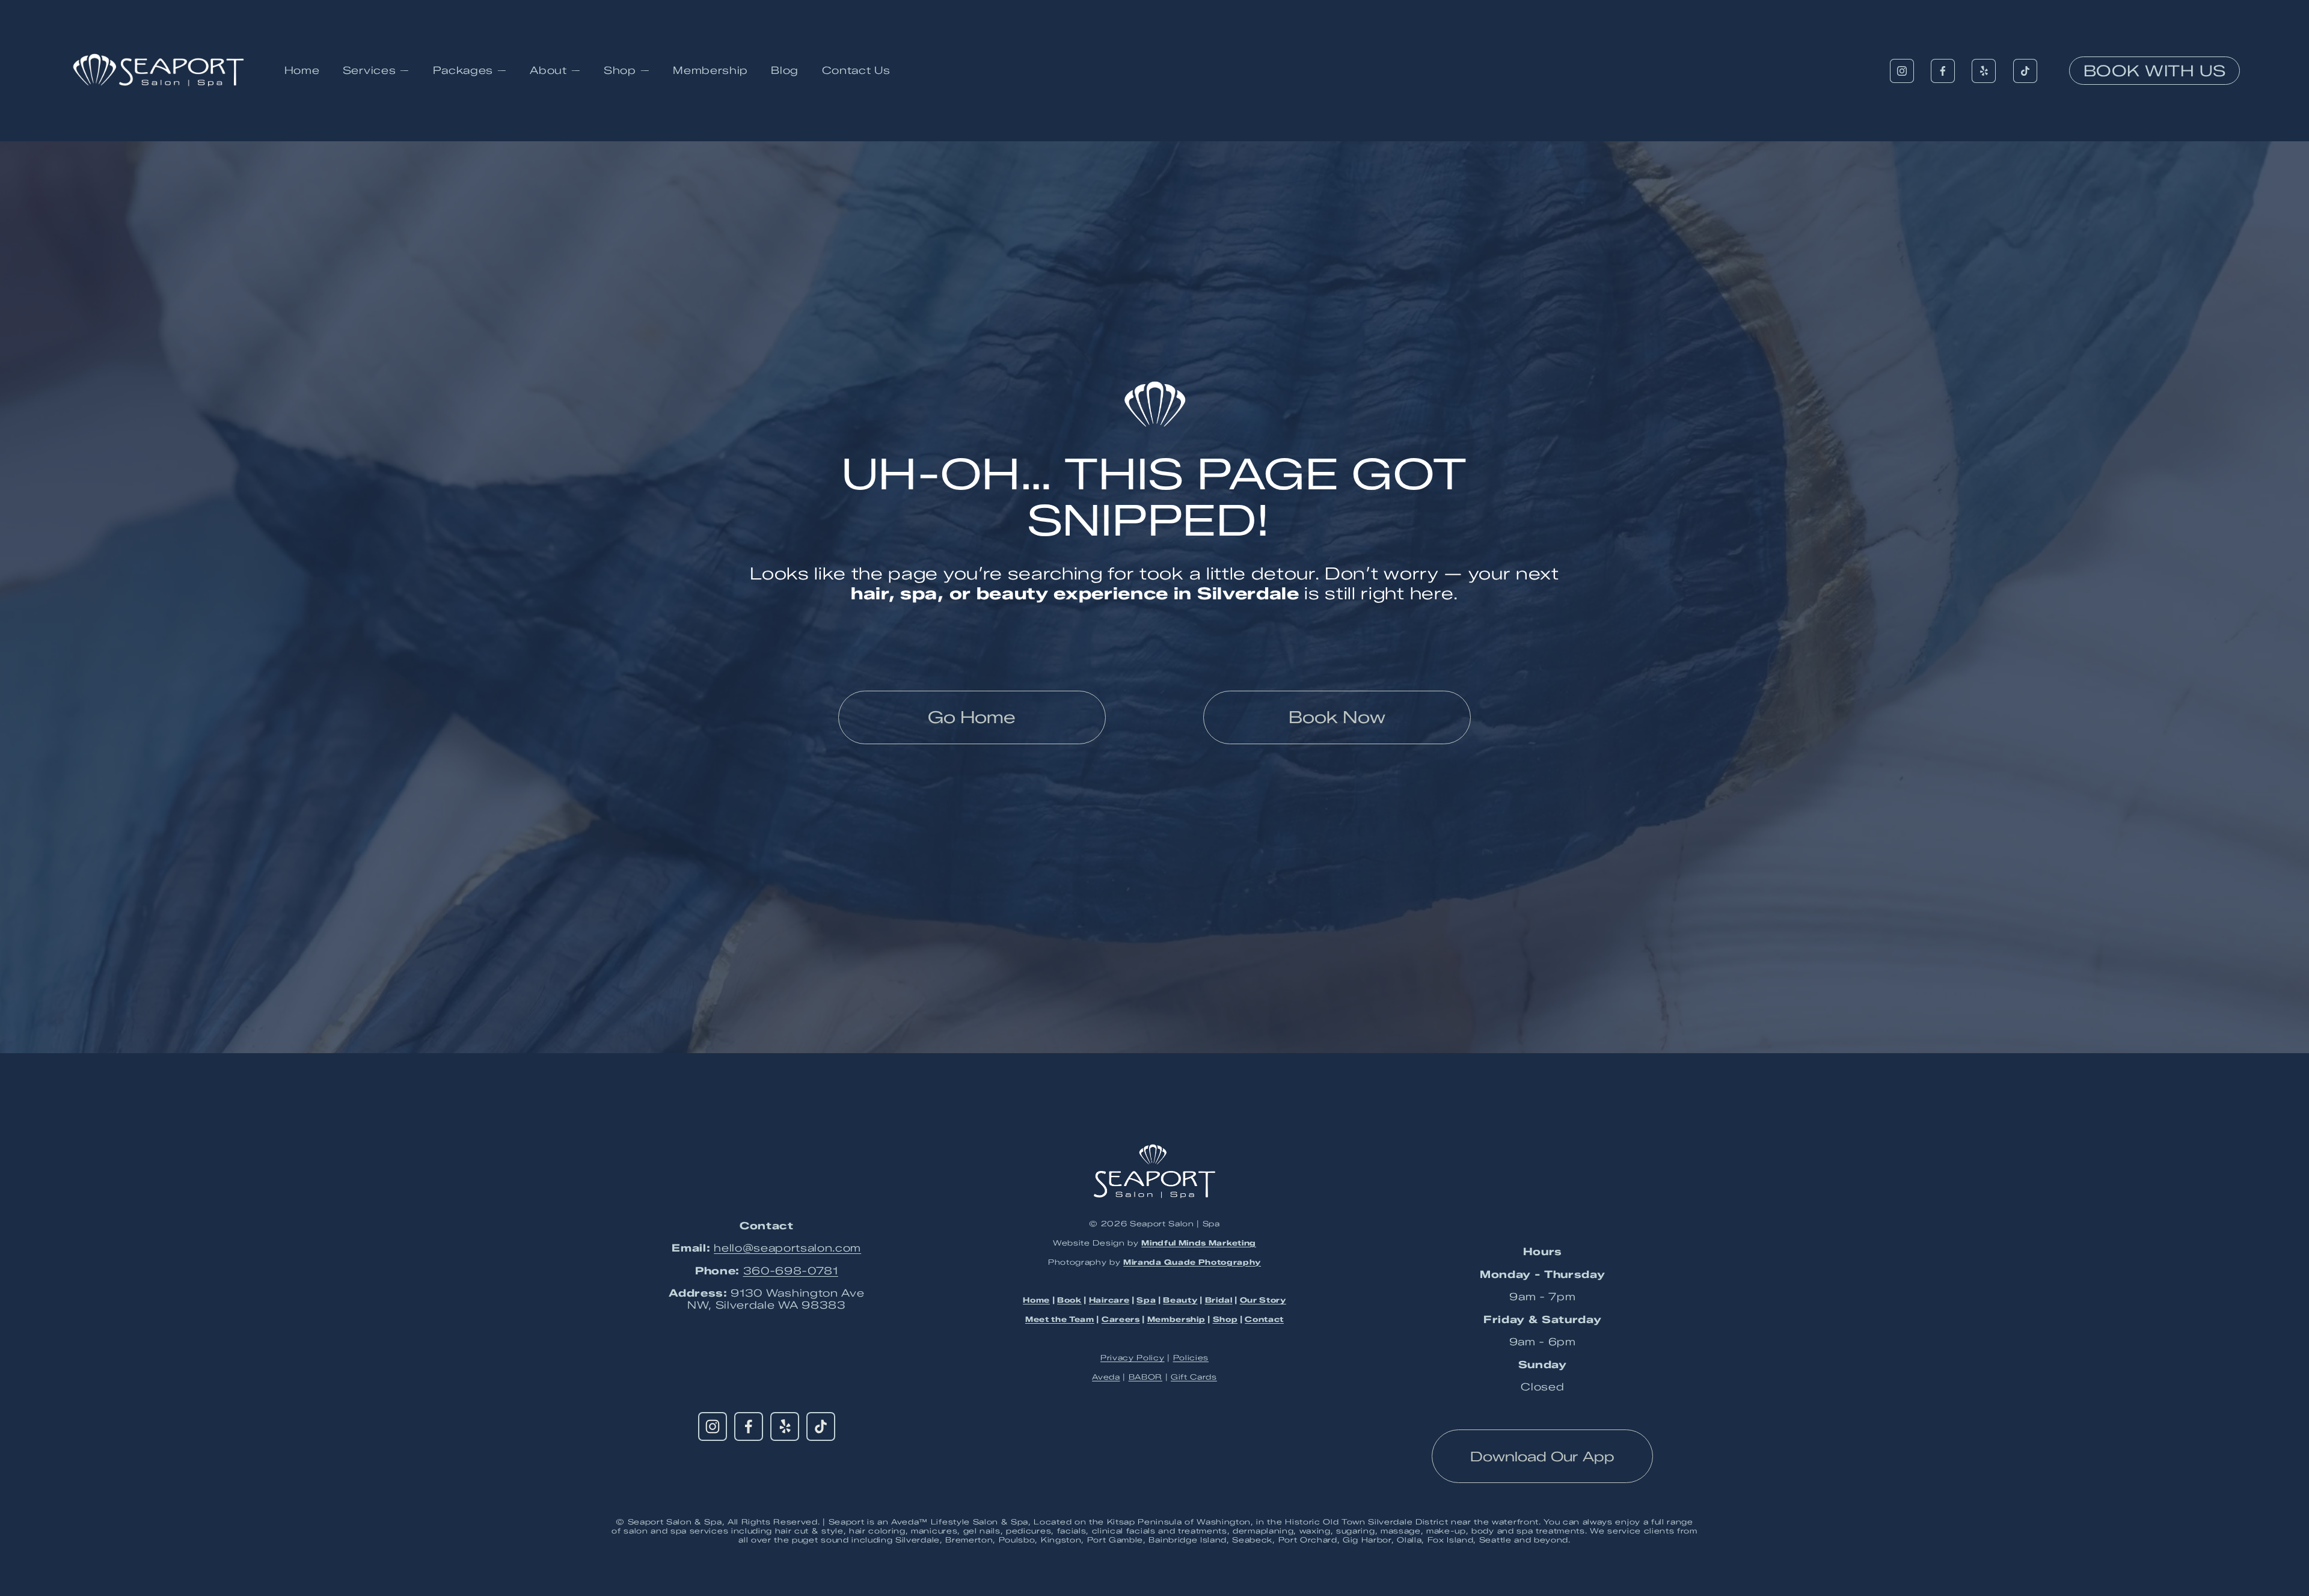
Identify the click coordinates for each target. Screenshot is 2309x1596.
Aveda (1106, 1377)
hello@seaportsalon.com (787, 1248)
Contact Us (856, 70)
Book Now (1337, 717)
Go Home (972, 717)
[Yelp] (1984, 71)
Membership (710, 70)
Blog (785, 70)
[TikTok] (2025, 71)
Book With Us (2155, 71)
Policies (1191, 1358)
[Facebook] (1943, 71)
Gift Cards (1194, 1377)
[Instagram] (1902, 71)
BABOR (1145, 1377)
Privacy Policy (1133, 1358)
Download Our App (1542, 1457)
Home (302, 70)
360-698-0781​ (791, 1271)
